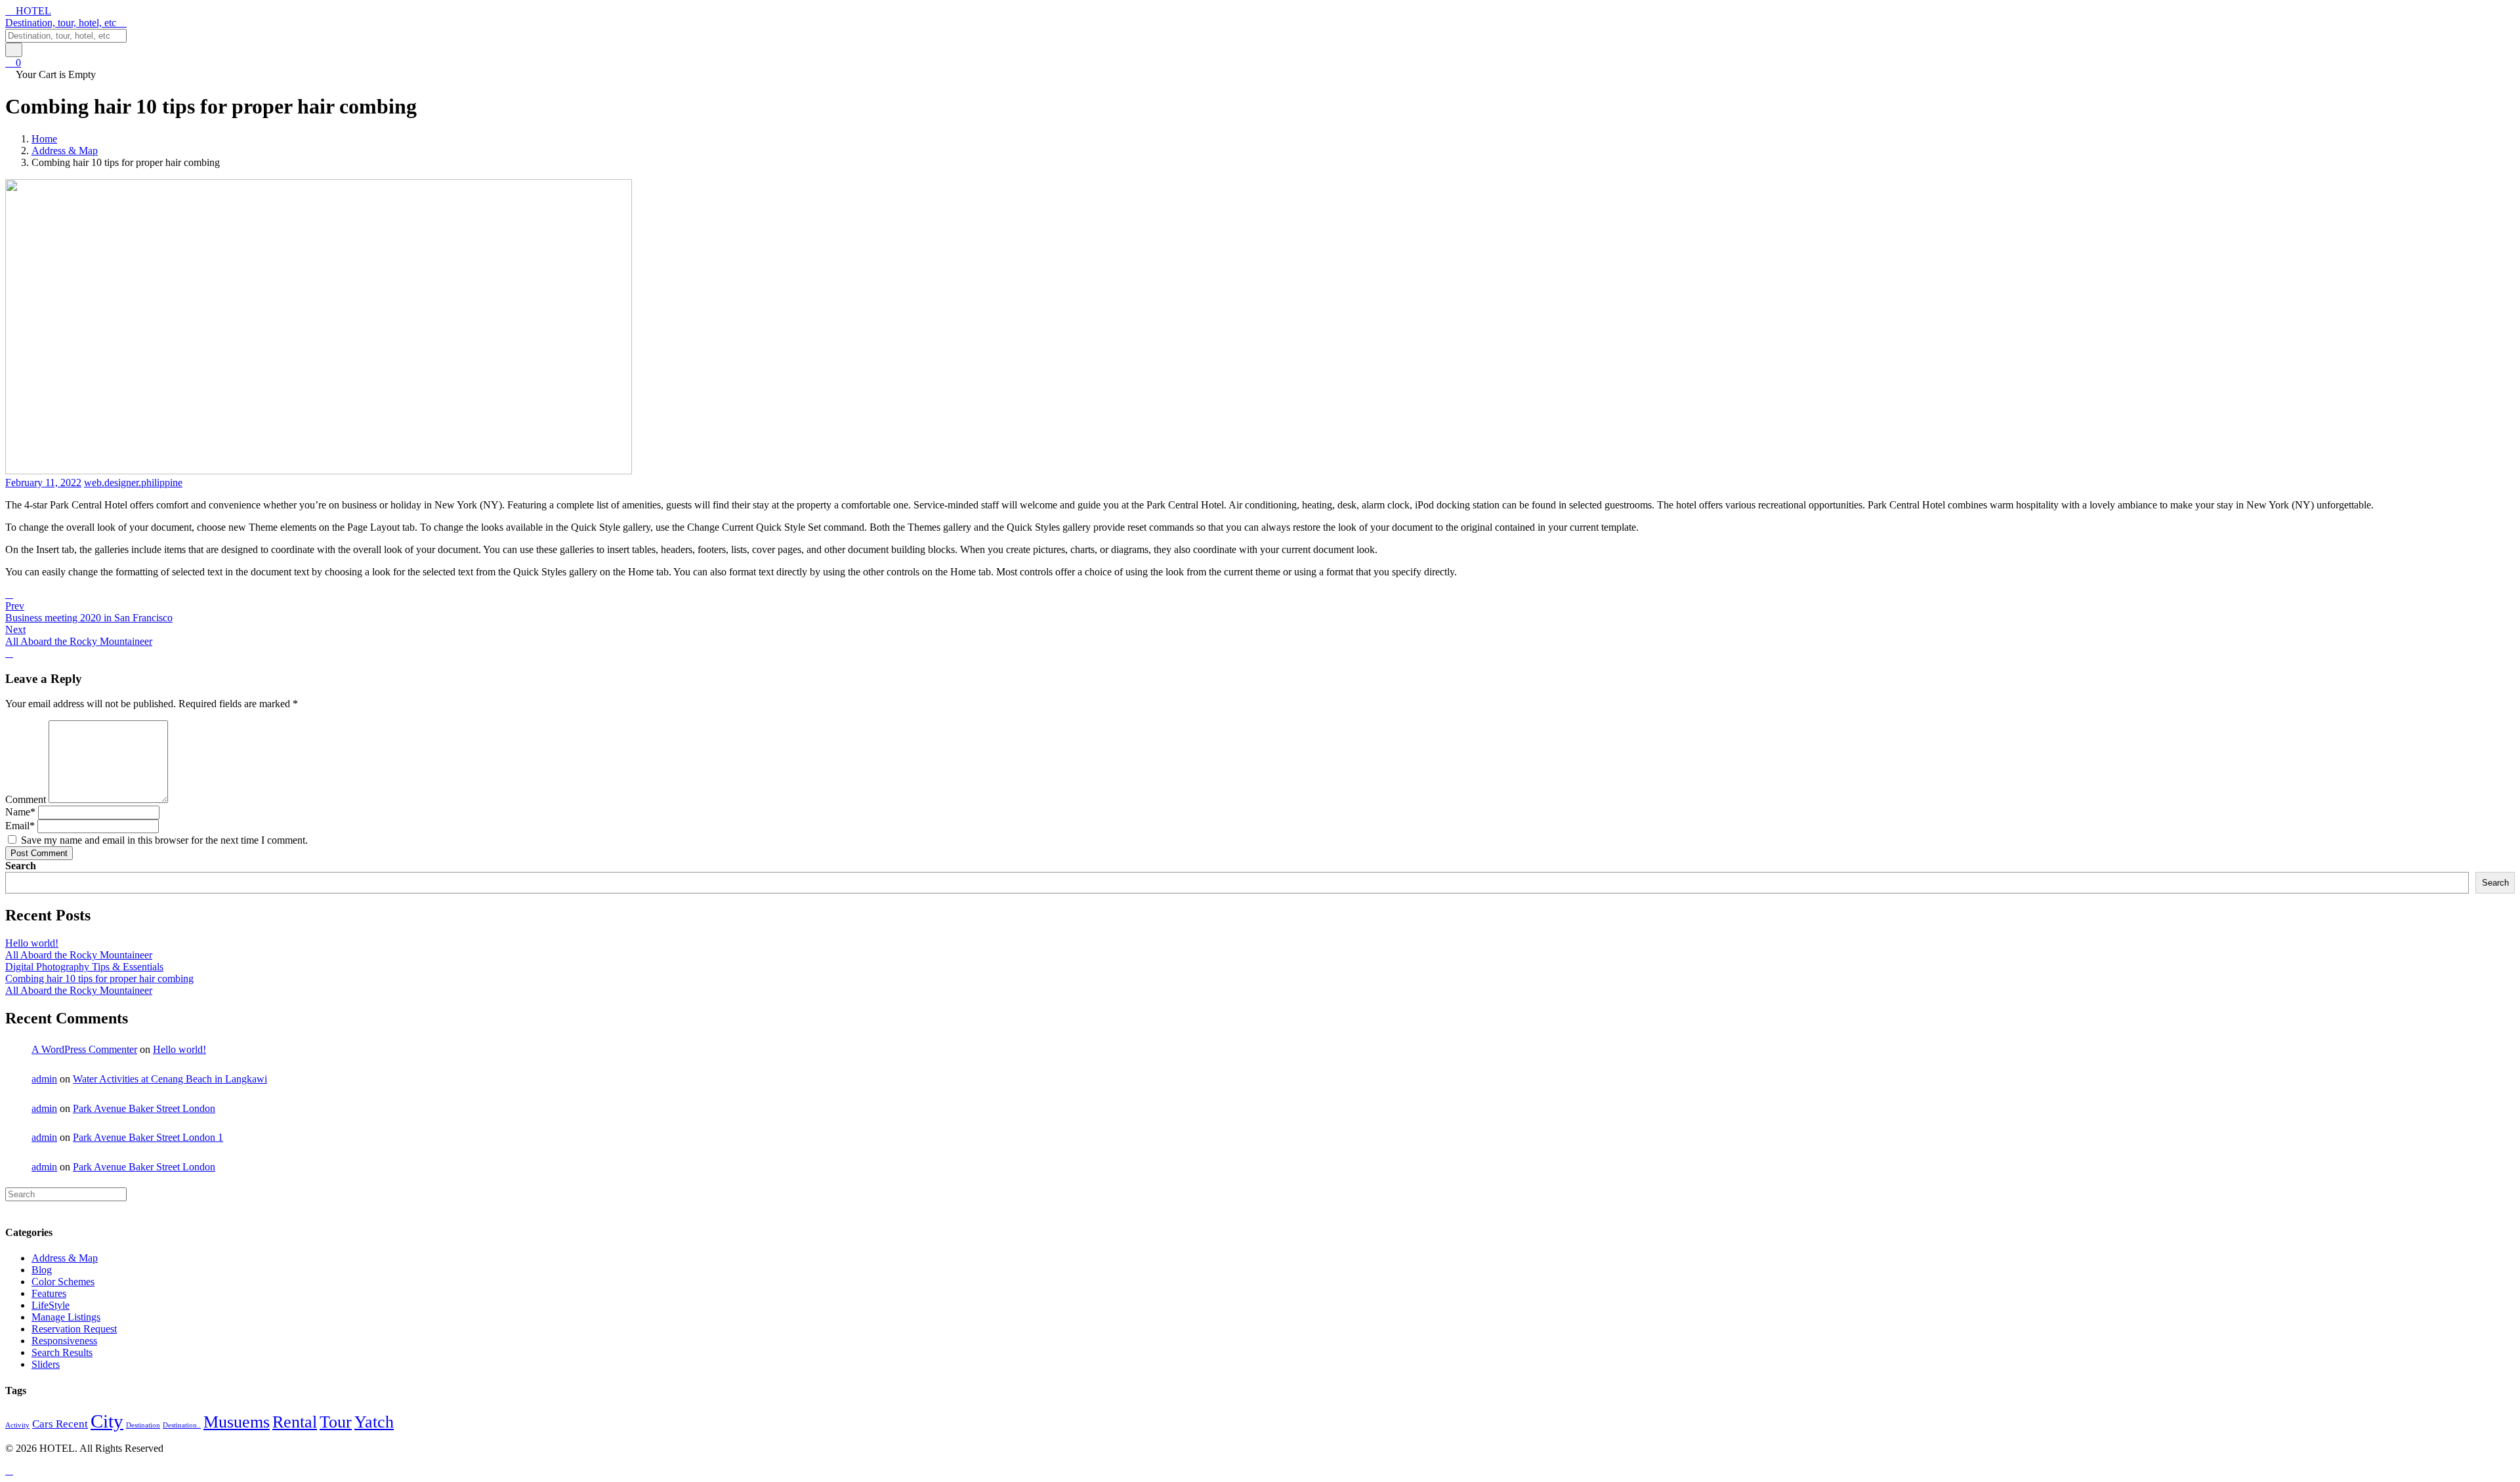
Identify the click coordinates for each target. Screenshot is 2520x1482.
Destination (143, 1425)
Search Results (62, 1352)
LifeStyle (51, 1305)
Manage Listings (66, 1317)
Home (44, 139)
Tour (336, 1422)
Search (21, 866)
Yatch (374, 1422)
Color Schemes (63, 1282)
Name (20, 812)
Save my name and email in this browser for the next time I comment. (164, 840)
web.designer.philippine (133, 483)
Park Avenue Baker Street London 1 (148, 1137)
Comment (26, 799)
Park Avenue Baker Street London (144, 1108)
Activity (17, 1425)
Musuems (237, 1422)
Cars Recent (60, 1424)
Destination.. (182, 1425)
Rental (295, 1422)
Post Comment (39, 853)
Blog (42, 1270)
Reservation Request (74, 1329)
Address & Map (65, 151)
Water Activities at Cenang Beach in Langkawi (170, 1079)
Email (20, 826)
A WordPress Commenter (84, 1049)
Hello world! (32, 943)
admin (44, 1079)
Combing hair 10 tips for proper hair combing (99, 978)
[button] (1260, 23)
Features (49, 1293)
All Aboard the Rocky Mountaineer (79, 955)
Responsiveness (64, 1341)
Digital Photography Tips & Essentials (84, 967)
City (107, 1421)
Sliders (46, 1364)
